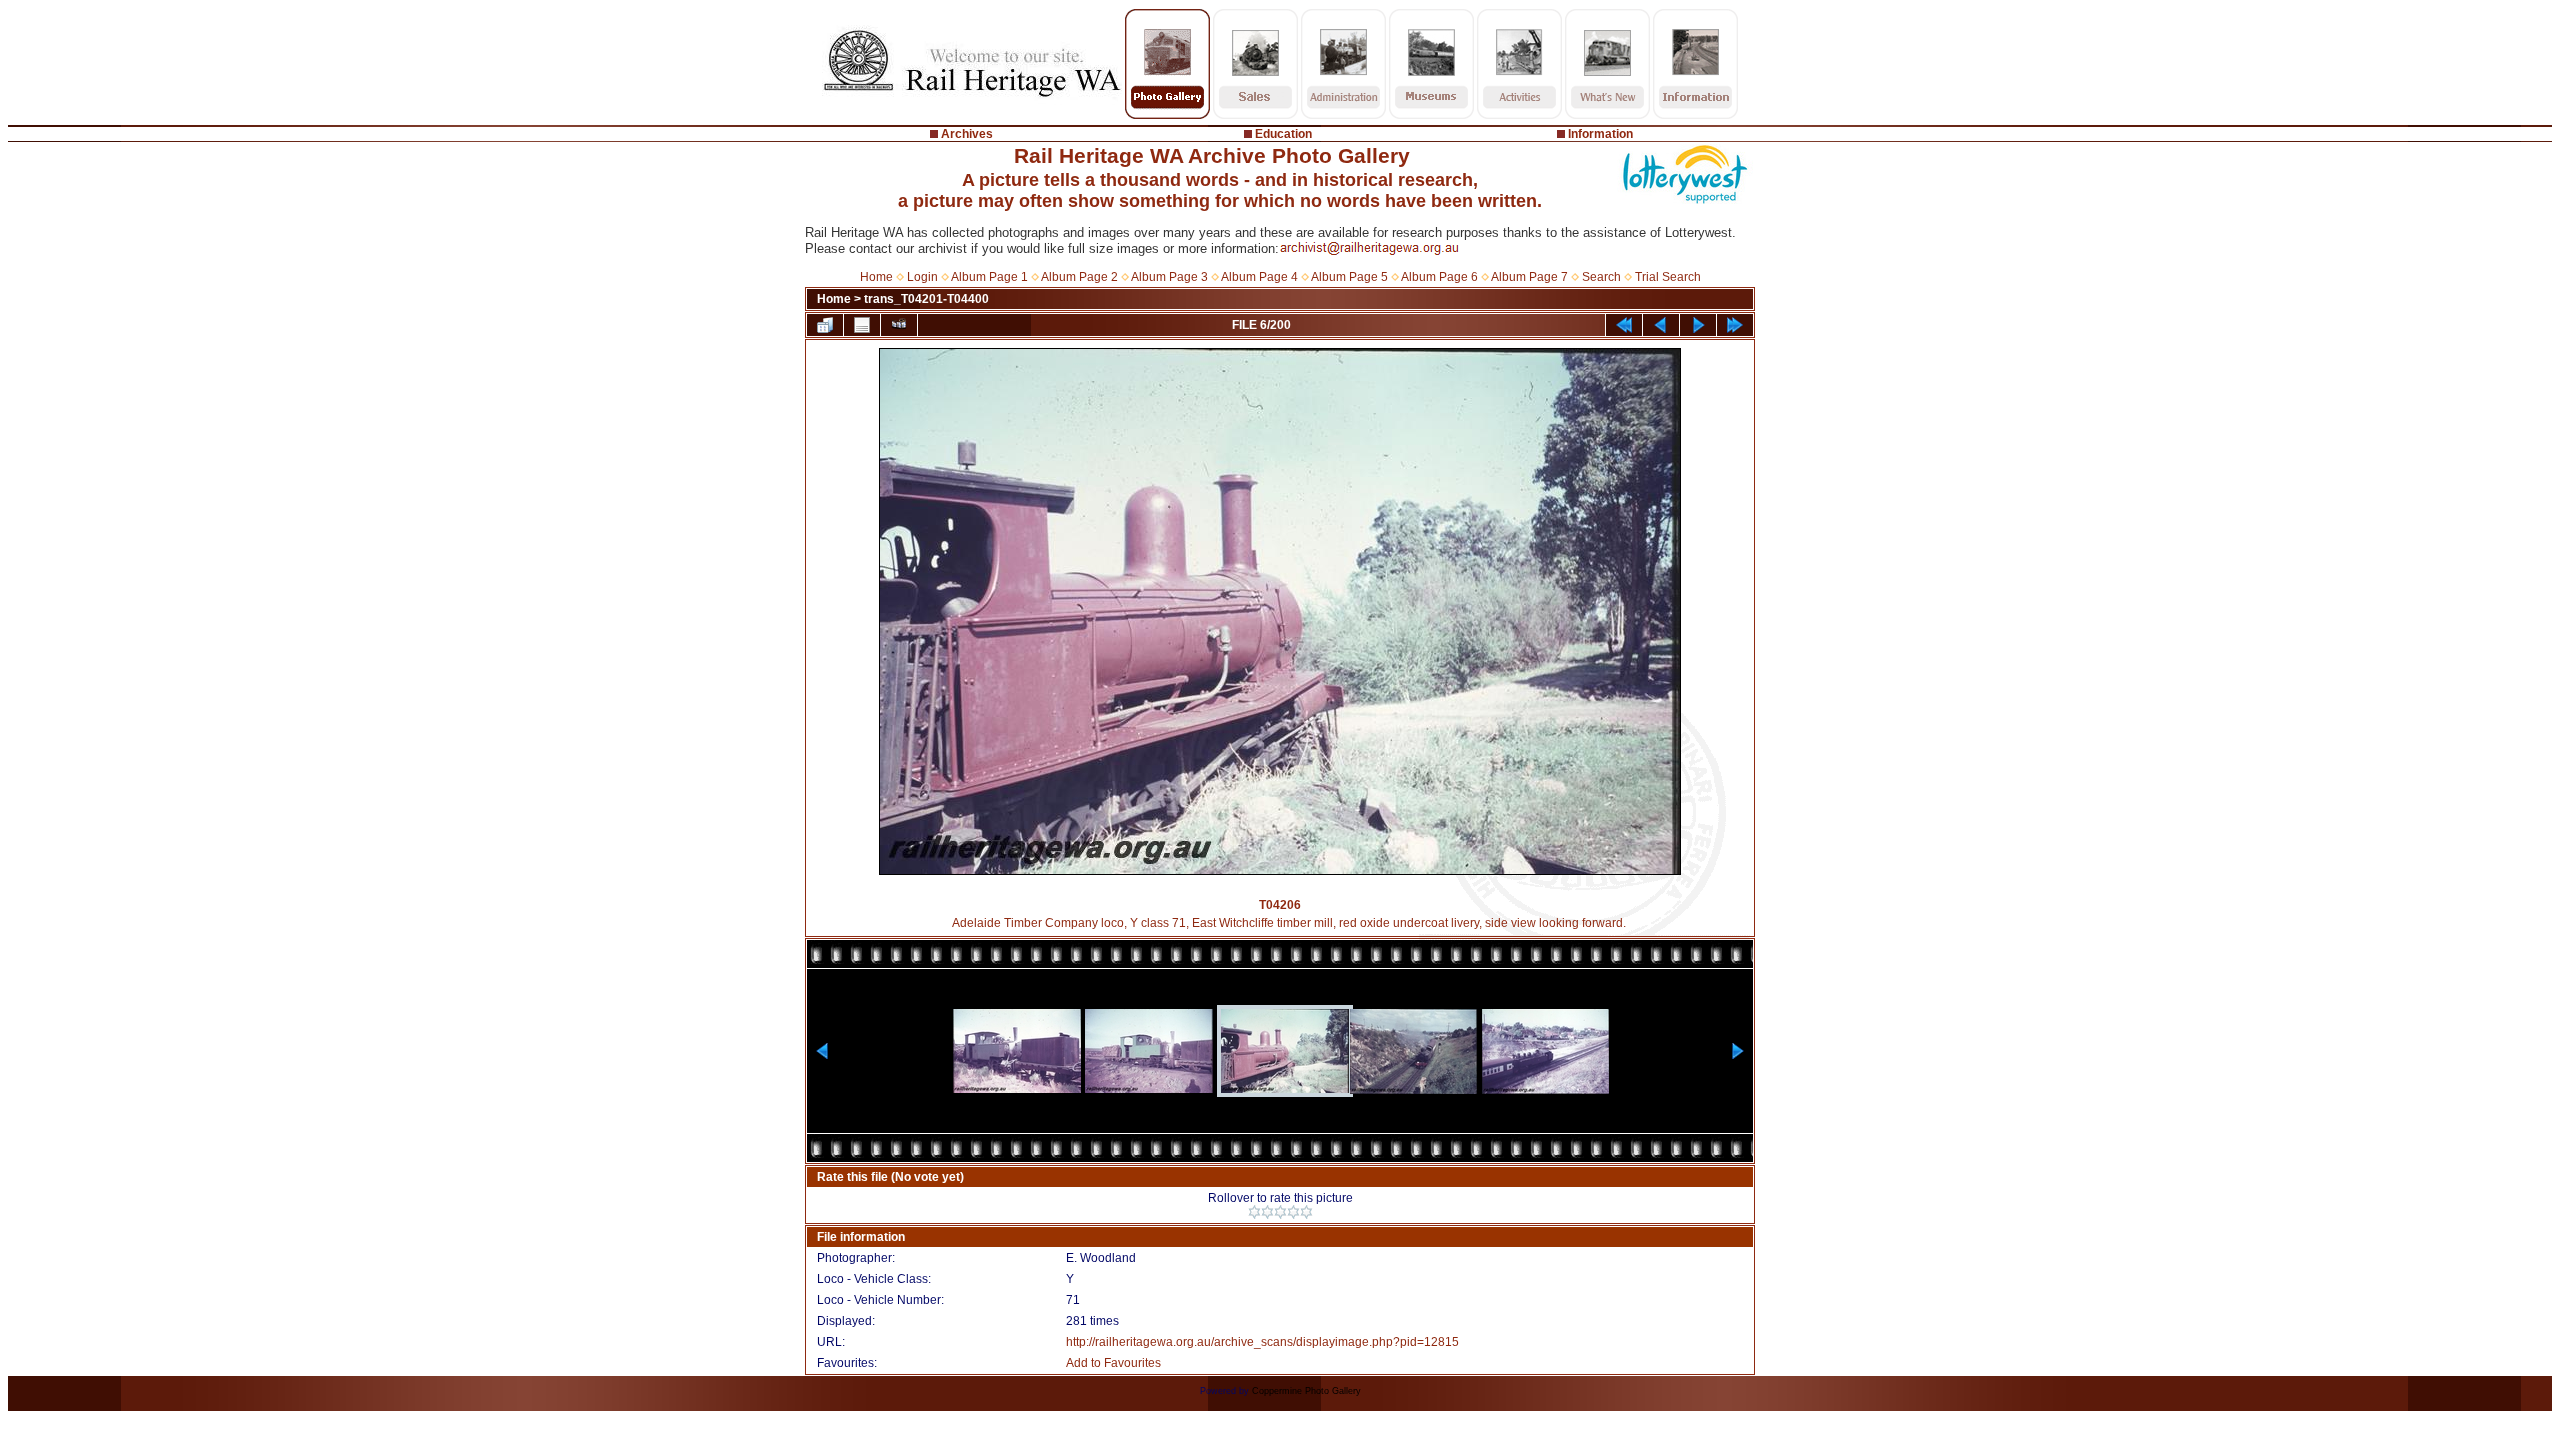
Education (1283, 134)
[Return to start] (1624, 325)
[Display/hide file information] (862, 325)
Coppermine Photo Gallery (1306, 1391)
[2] (1267, 1212)
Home (876, 277)
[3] (1280, 1212)
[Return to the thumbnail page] (825, 325)
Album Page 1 (989, 277)
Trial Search (1668, 277)
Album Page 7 (1529, 277)
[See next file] (1698, 325)
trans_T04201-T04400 (926, 299)
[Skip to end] (1735, 325)
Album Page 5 (1349, 277)
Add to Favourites (1113, 1363)
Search (1601, 277)
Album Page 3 (1169, 277)
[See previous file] (1661, 325)
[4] (1293, 1212)
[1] (1254, 1212)
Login (922, 277)
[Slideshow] (899, 325)
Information (1600, 134)
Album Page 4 (1259, 277)
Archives (967, 134)
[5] (1306, 1212)
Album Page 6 (1439, 277)
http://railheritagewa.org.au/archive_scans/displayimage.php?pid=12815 (1262, 1342)
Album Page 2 (1079, 277)
